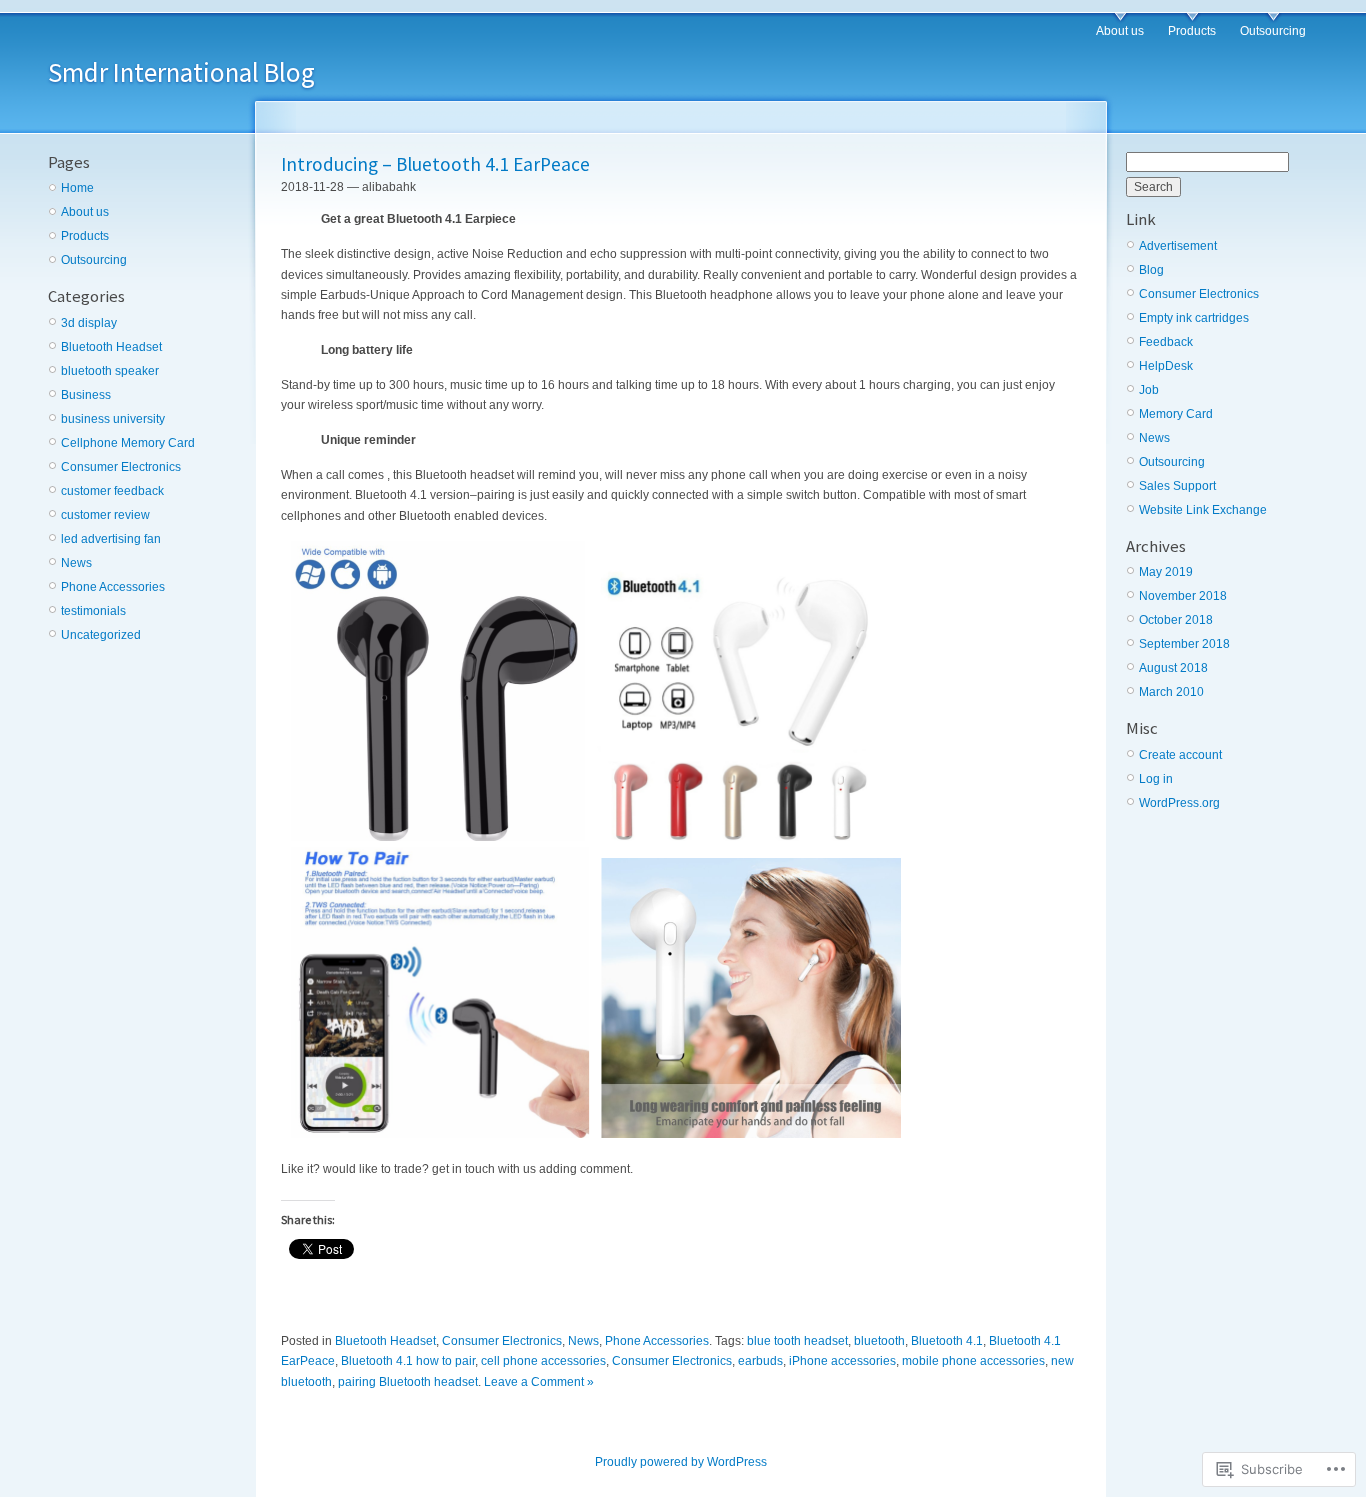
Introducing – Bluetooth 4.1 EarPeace (435, 164)
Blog (1151, 270)
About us (1120, 31)
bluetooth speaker (110, 371)
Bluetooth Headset (111, 347)
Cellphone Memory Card (128, 443)
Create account (1180, 755)
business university (113, 419)
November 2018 (1183, 596)
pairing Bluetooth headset (408, 1382)
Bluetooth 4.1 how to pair (408, 1361)
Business (86, 395)
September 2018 (1184, 644)
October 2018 (1176, 620)
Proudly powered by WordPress (681, 1462)
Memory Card (1176, 414)
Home (77, 188)
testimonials (93, 611)
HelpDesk (1166, 366)
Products (1192, 31)
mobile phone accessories (973, 1361)
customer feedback (112, 491)
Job (1149, 390)
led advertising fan (111, 539)
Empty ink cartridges (1194, 318)
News (76, 563)
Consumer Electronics (121, 467)
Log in (1156, 779)
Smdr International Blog (181, 72)
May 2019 (1166, 572)
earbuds (760, 1361)
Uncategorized (101, 635)
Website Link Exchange (1203, 510)
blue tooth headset (797, 1341)
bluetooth (879, 1341)
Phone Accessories (113, 587)
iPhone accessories (842, 1361)
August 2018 (1173, 668)
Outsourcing (1273, 31)
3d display (89, 323)
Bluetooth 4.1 (947, 1341)
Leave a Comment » (539, 1382)
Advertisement (1178, 246)
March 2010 (1171, 692)
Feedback (1166, 342)
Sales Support (1177, 486)
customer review (105, 515)
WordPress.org (1179, 803)
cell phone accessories (543, 1361)
